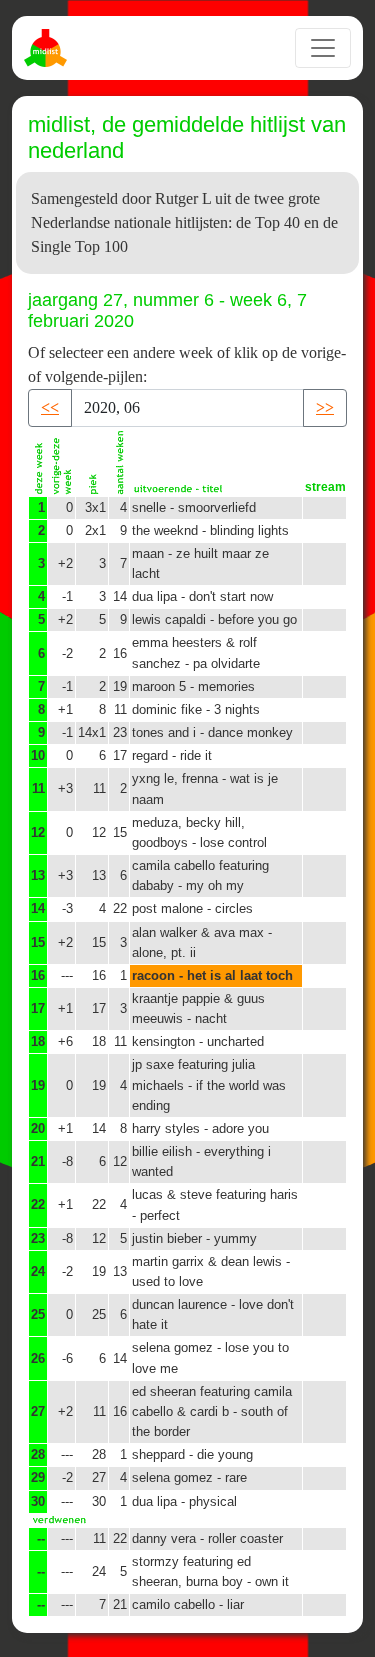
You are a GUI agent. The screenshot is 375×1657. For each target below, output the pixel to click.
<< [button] (50, 407)
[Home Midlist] (48, 48)
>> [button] (325, 407)
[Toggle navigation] (323, 48)
